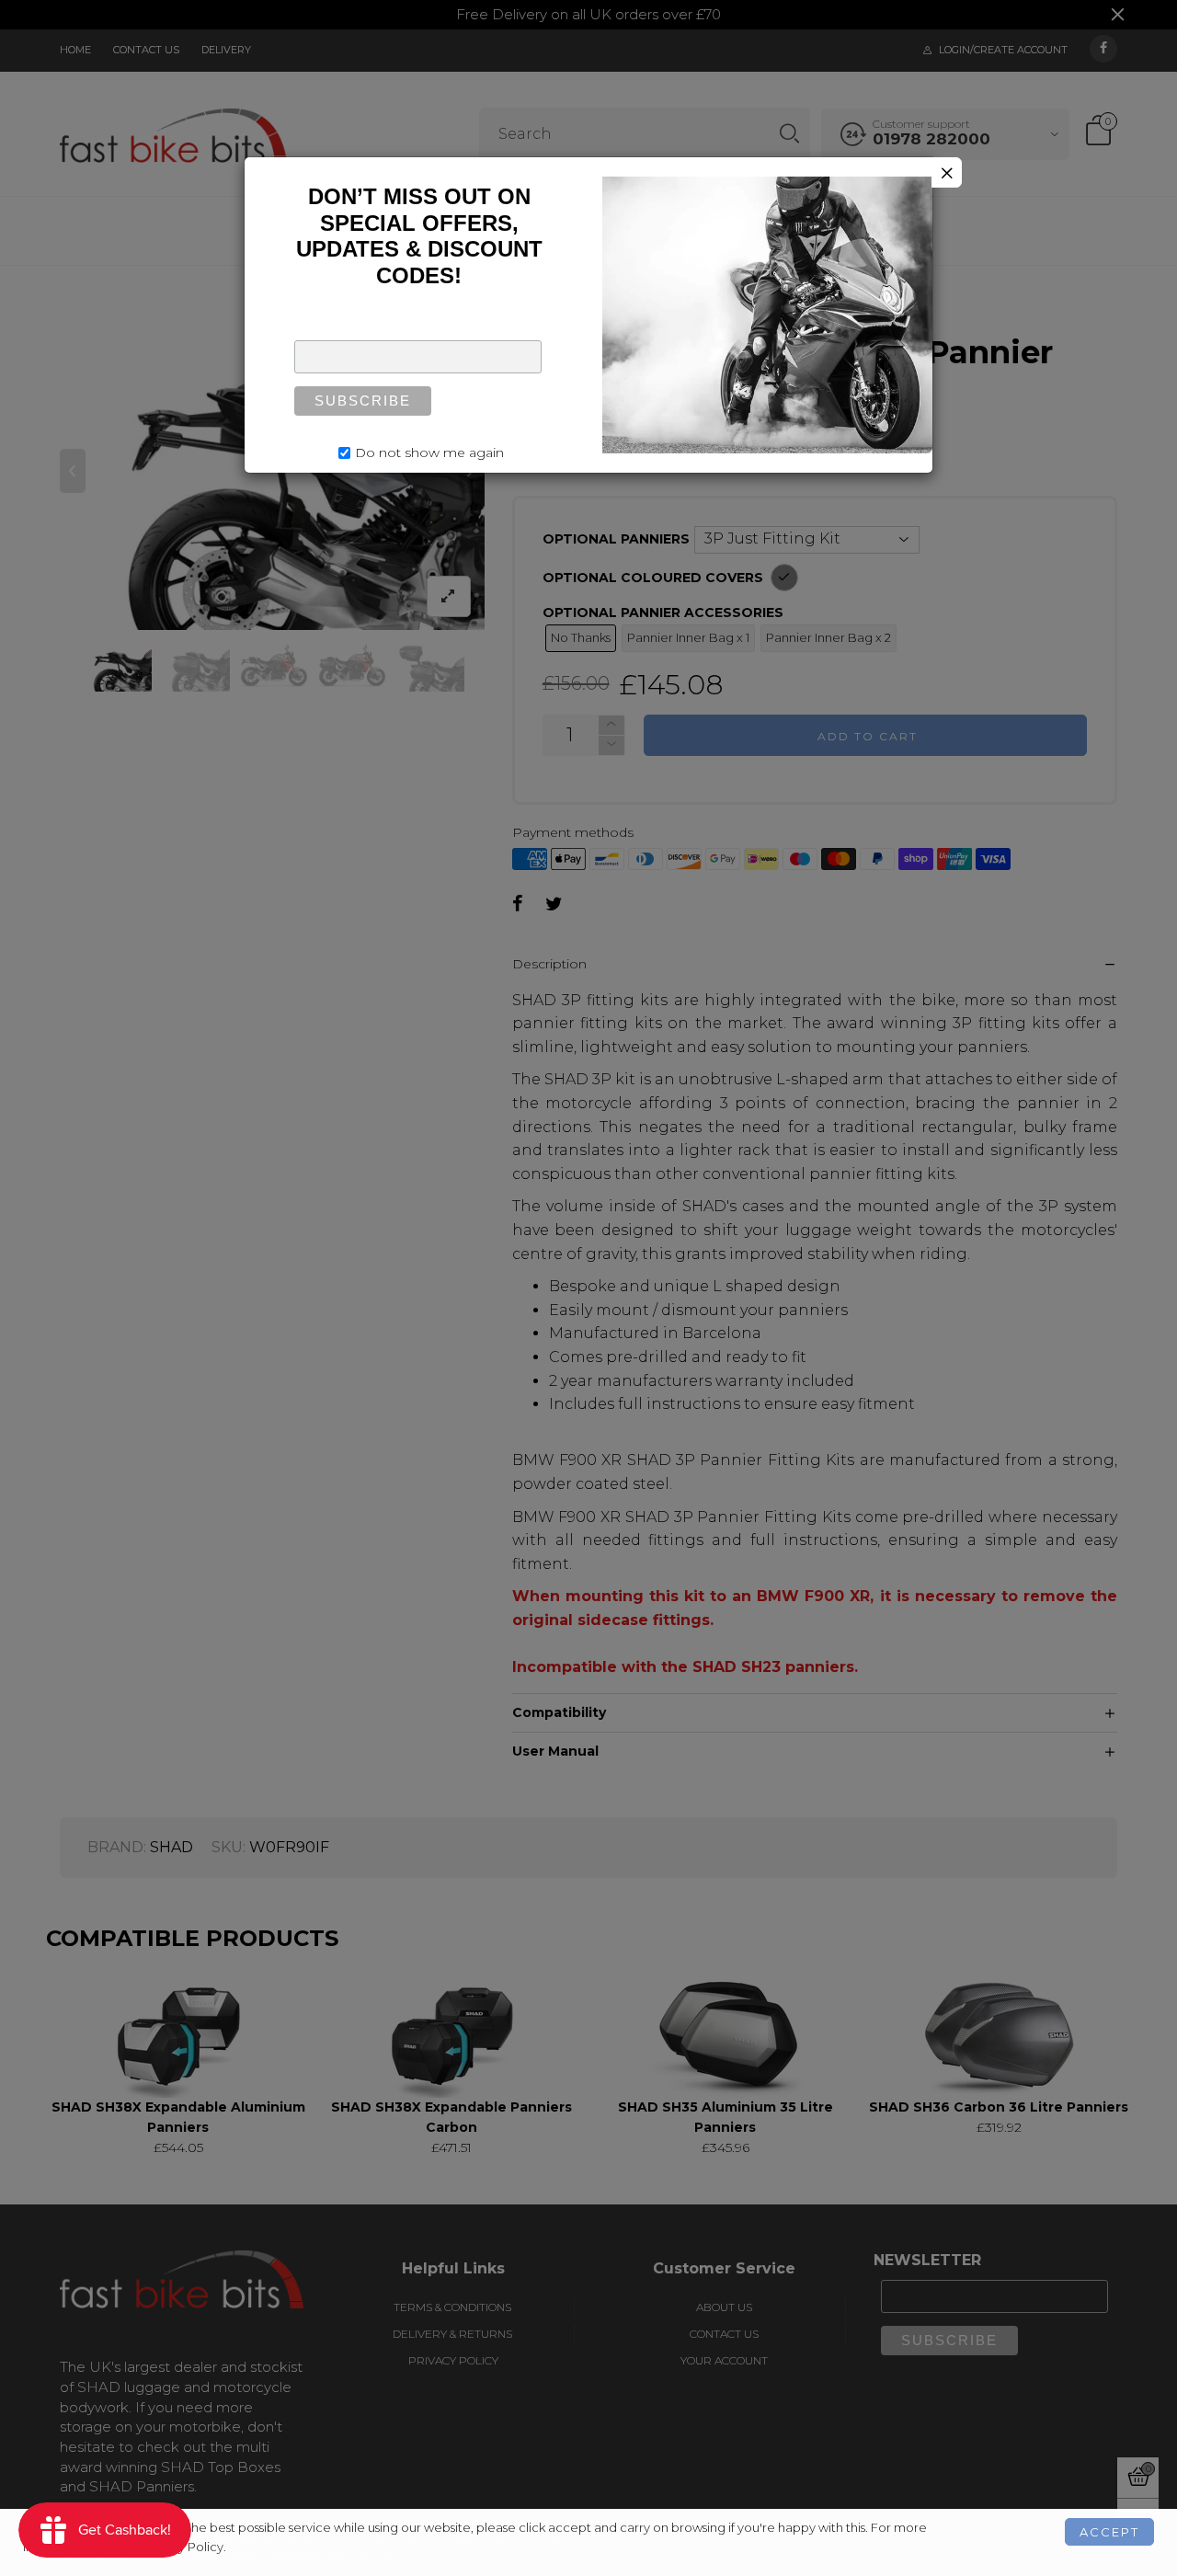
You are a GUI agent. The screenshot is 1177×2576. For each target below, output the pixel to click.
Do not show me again (429, 452)
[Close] (947, 172)
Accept (1109, 2532)
